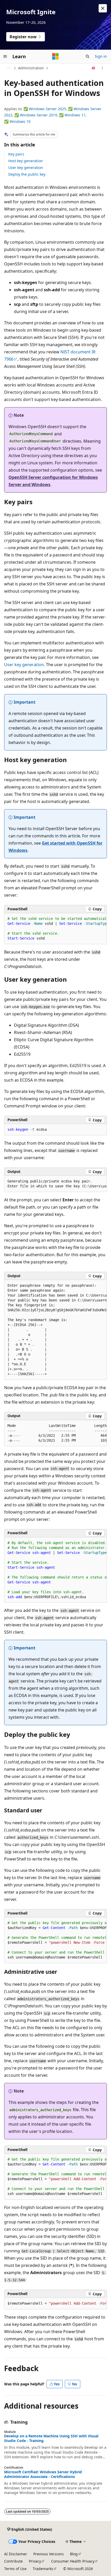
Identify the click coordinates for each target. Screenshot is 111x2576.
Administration (31, 68)
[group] (55, 929)
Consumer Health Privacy (73, 2561)
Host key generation (26, 161)
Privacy (35, 2561)
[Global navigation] (5, 56)
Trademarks (43, 2569)
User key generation (26, 167)
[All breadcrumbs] (9, 68)
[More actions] (102, 68)
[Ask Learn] (94, 68)
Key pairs (16, 154)
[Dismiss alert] (103, 8)
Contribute (13, 2561)
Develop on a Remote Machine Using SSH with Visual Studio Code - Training (51, 2438)
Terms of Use (15, 2569)
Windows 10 (20, 121)
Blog (74, 2554)
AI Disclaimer (16, 2554)
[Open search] (88, 56)
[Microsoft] (55, 56)
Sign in (101, 56)
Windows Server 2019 (38, 115)
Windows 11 (75, 115)
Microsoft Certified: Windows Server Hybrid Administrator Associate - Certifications (43, 2474)
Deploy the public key (27, 174)
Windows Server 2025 (47, 109)
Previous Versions (49, 2554)
